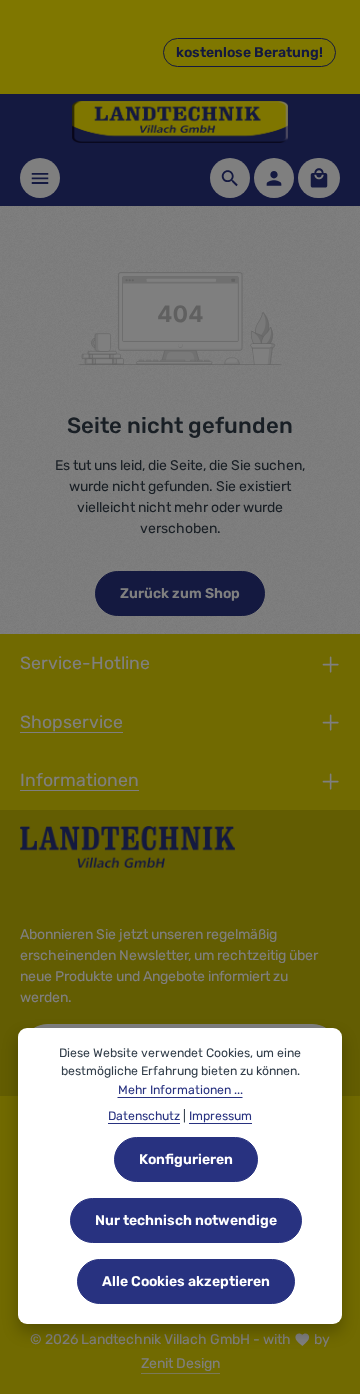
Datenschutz (144, 1116)
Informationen (79, 779)
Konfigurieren (186, 1159)
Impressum (220, 1116)
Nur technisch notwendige (186, 1220)
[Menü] (40, 178)
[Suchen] (230, 178)
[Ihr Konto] (274, 178)
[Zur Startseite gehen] (180, 122)
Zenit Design (180, 1363)
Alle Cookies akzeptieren (186, 1281)
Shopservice (71, 721)
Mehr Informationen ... (180, 1090)
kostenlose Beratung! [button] (249, 52)
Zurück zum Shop (180, 593)
